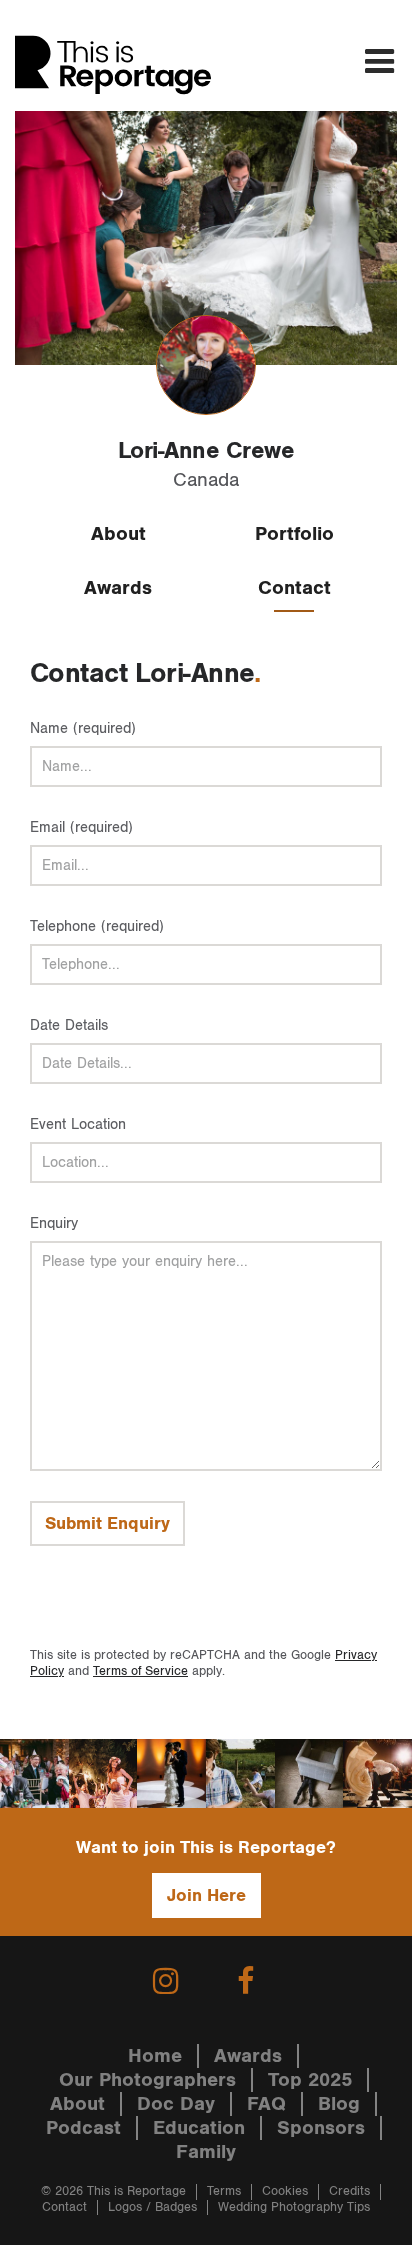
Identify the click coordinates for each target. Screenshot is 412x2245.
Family (206, 2152)
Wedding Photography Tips (294, 2207)
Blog (339, 2104)
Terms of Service (140, 1671)
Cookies (285, 2191)
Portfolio (294, 534)
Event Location (78, 1124)
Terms (224, 2191)
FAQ (266, 2104)
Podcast (83, 2128)
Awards (118, 588)
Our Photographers (147, 2080)
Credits (349, 2191)
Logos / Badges (152, 2207)
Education (199, 2128)
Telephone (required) (97, 926)
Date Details (69, 1025)
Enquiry (54, 1223)
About (118, 534)
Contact (294, 588)
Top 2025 (310, 2080)
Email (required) (81, 827)
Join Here (206, 1895)
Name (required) (83, 728)
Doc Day (176, 2104)
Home (155, 2056)
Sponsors (321, 2128)
